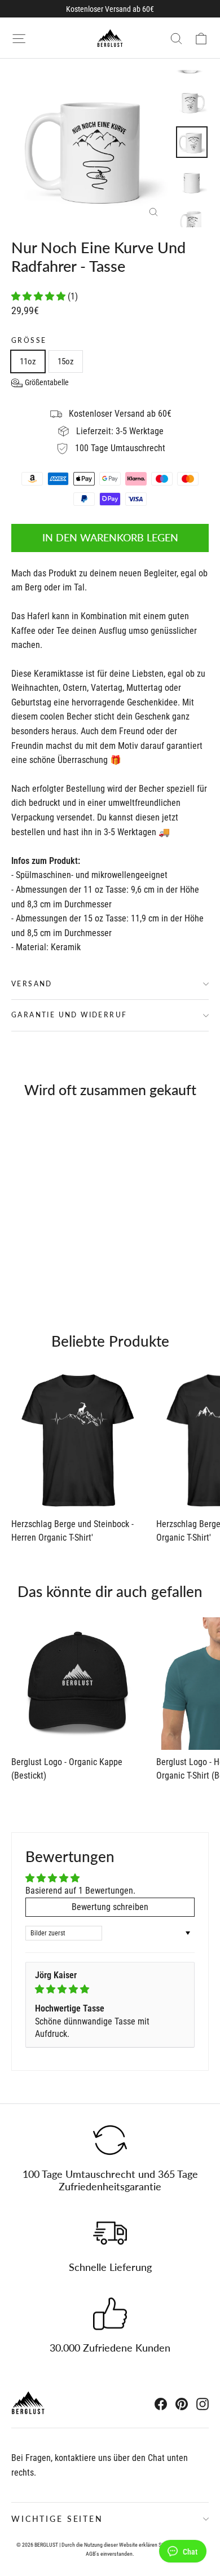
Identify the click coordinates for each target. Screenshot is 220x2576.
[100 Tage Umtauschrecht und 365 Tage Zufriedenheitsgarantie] (110, 2140)
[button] (39, 296)
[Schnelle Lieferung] (110, 2233)
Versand (32, 984)
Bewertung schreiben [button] (110, 1907)
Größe (29, 341)
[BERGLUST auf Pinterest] (182, 2404)
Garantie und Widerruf (69, 1015)
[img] (110, 1989)
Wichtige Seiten (57, 2519)
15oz (66, 361)
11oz (28, 361)
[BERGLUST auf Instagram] (203, 2404)
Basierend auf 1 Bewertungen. (80, 1891)
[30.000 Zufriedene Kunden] (110, 2314)
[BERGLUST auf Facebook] (161, 2404)
